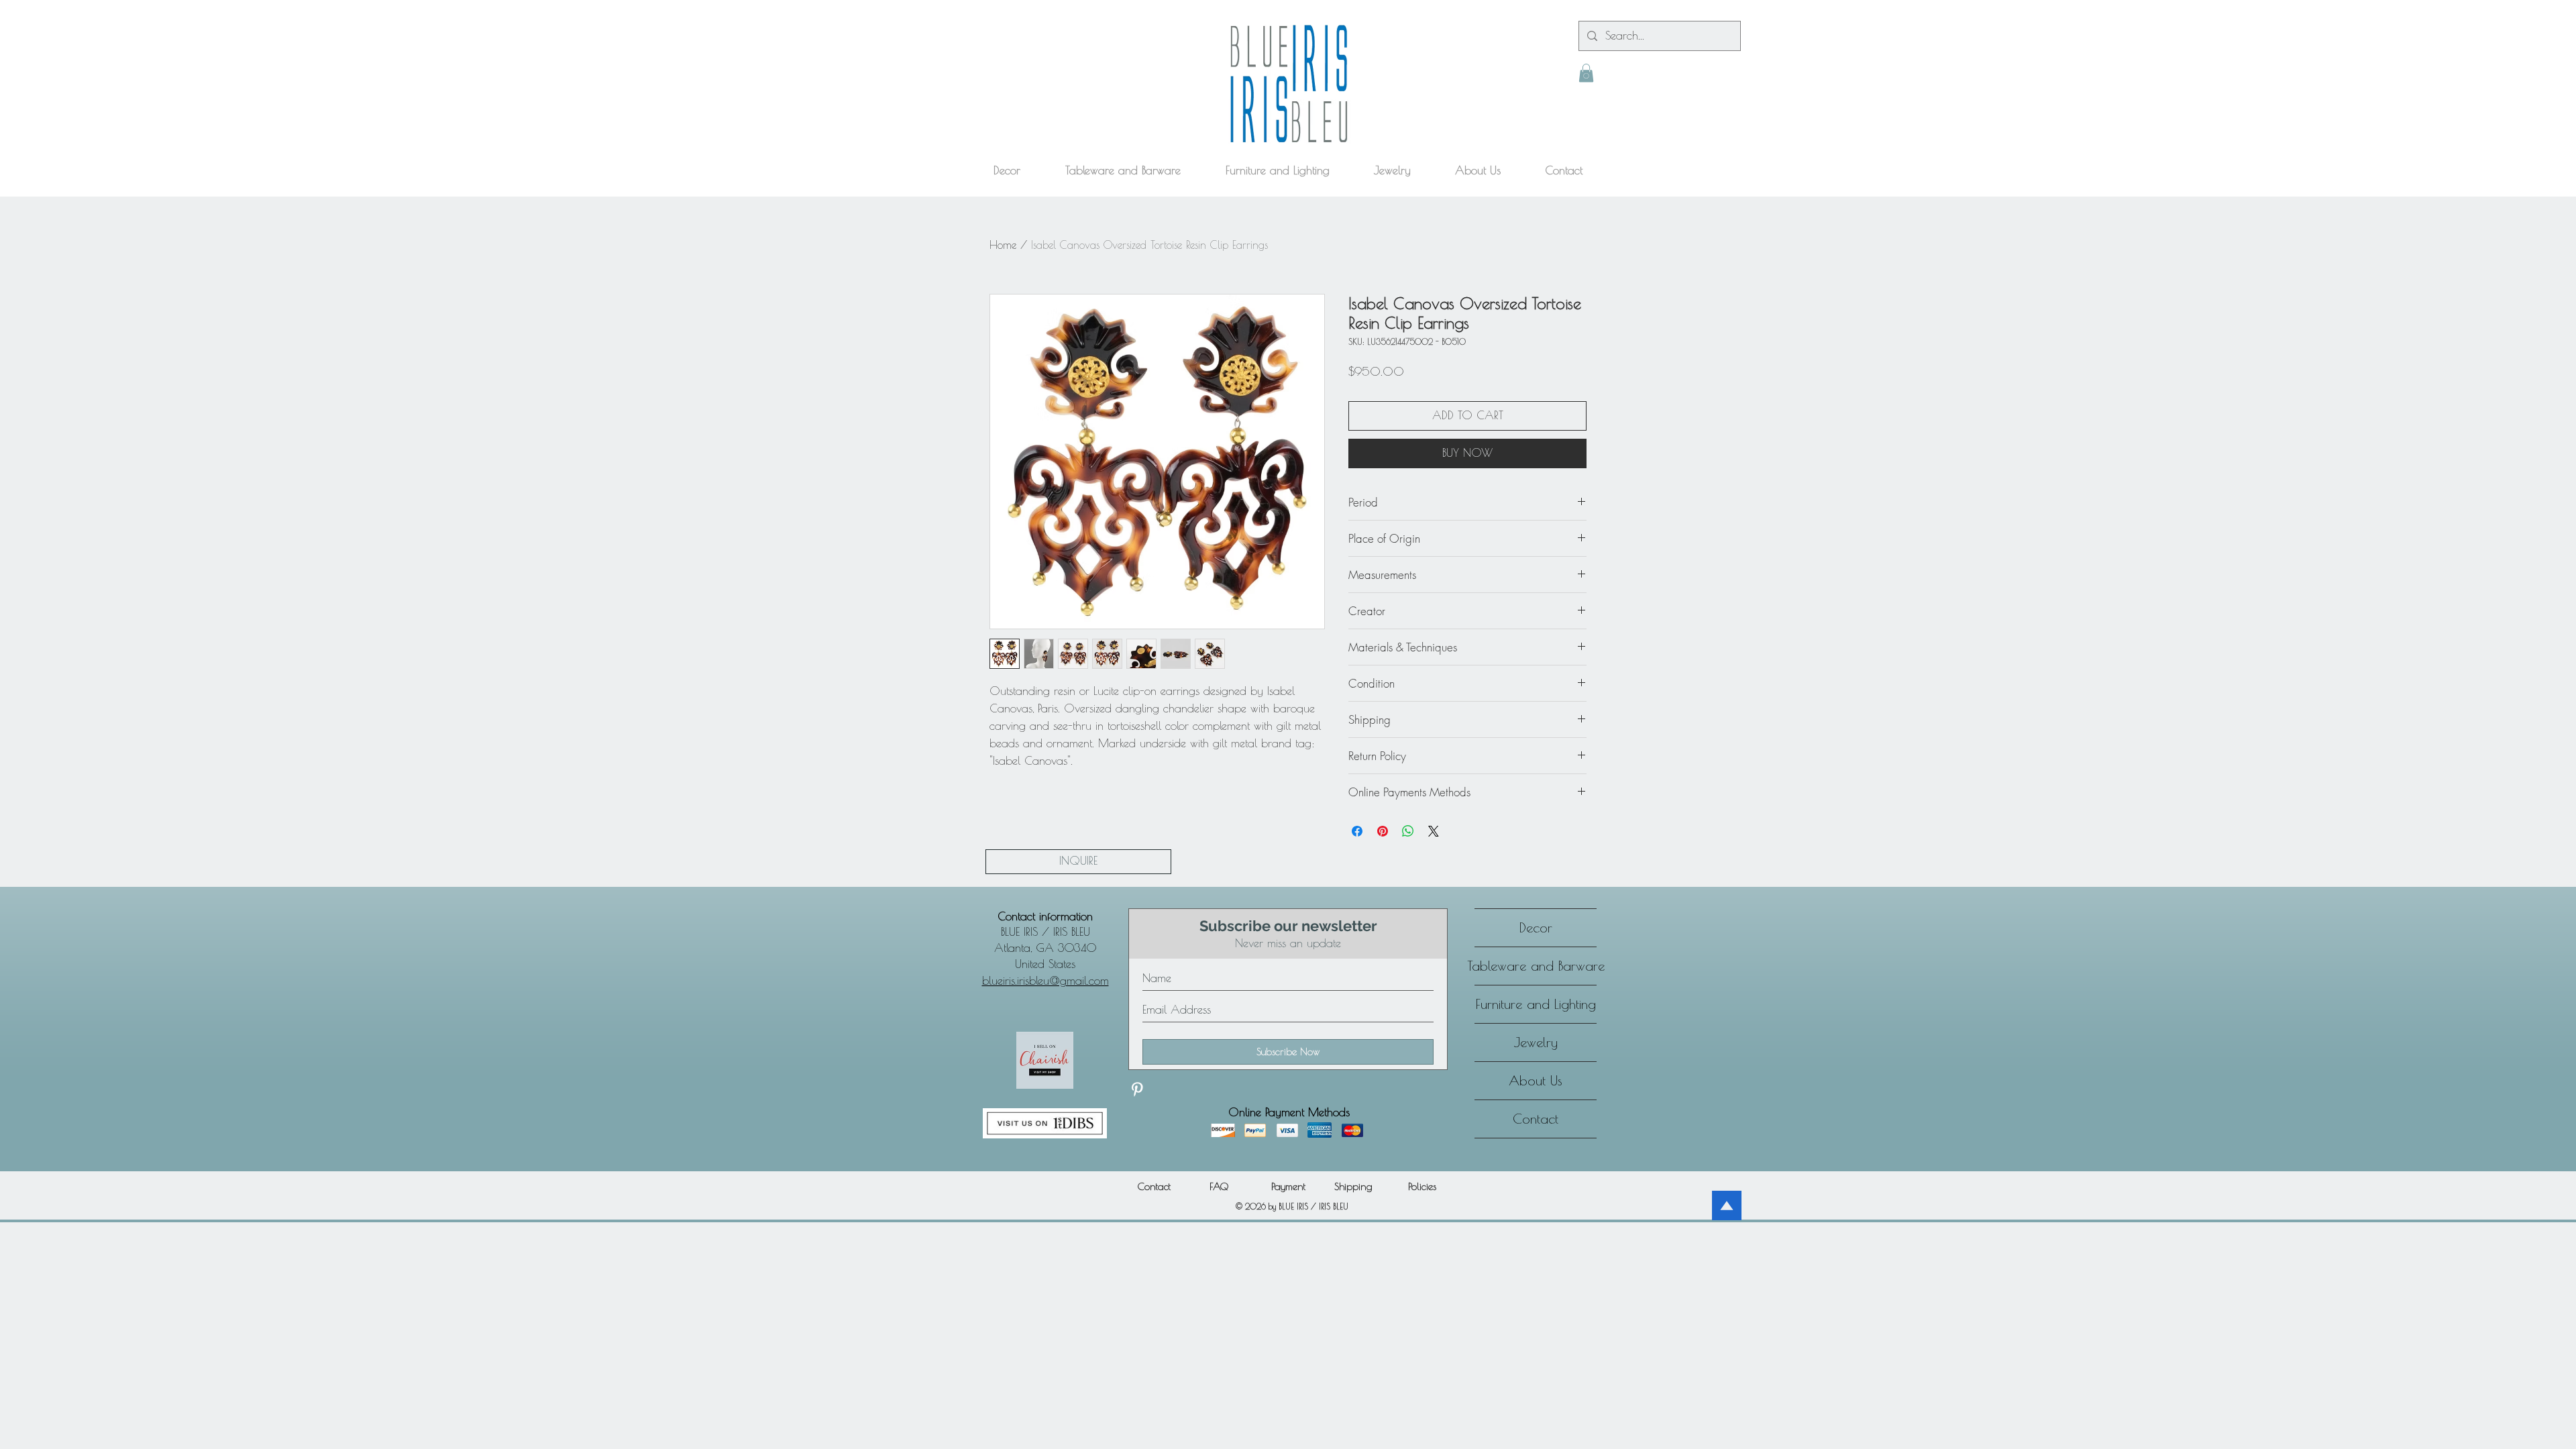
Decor (1536, 927)
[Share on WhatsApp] (1408, 831)
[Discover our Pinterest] (1137, 1089)
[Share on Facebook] (1357, 831)
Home (1003, 245)
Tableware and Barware (1536, 966)
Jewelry (1536, 1042)
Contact (1536, 1119)
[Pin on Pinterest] (1383, 831)
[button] (1586, 73)
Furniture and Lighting (1536, 1004)
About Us (1536, 1080)
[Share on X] (1434, 831)
